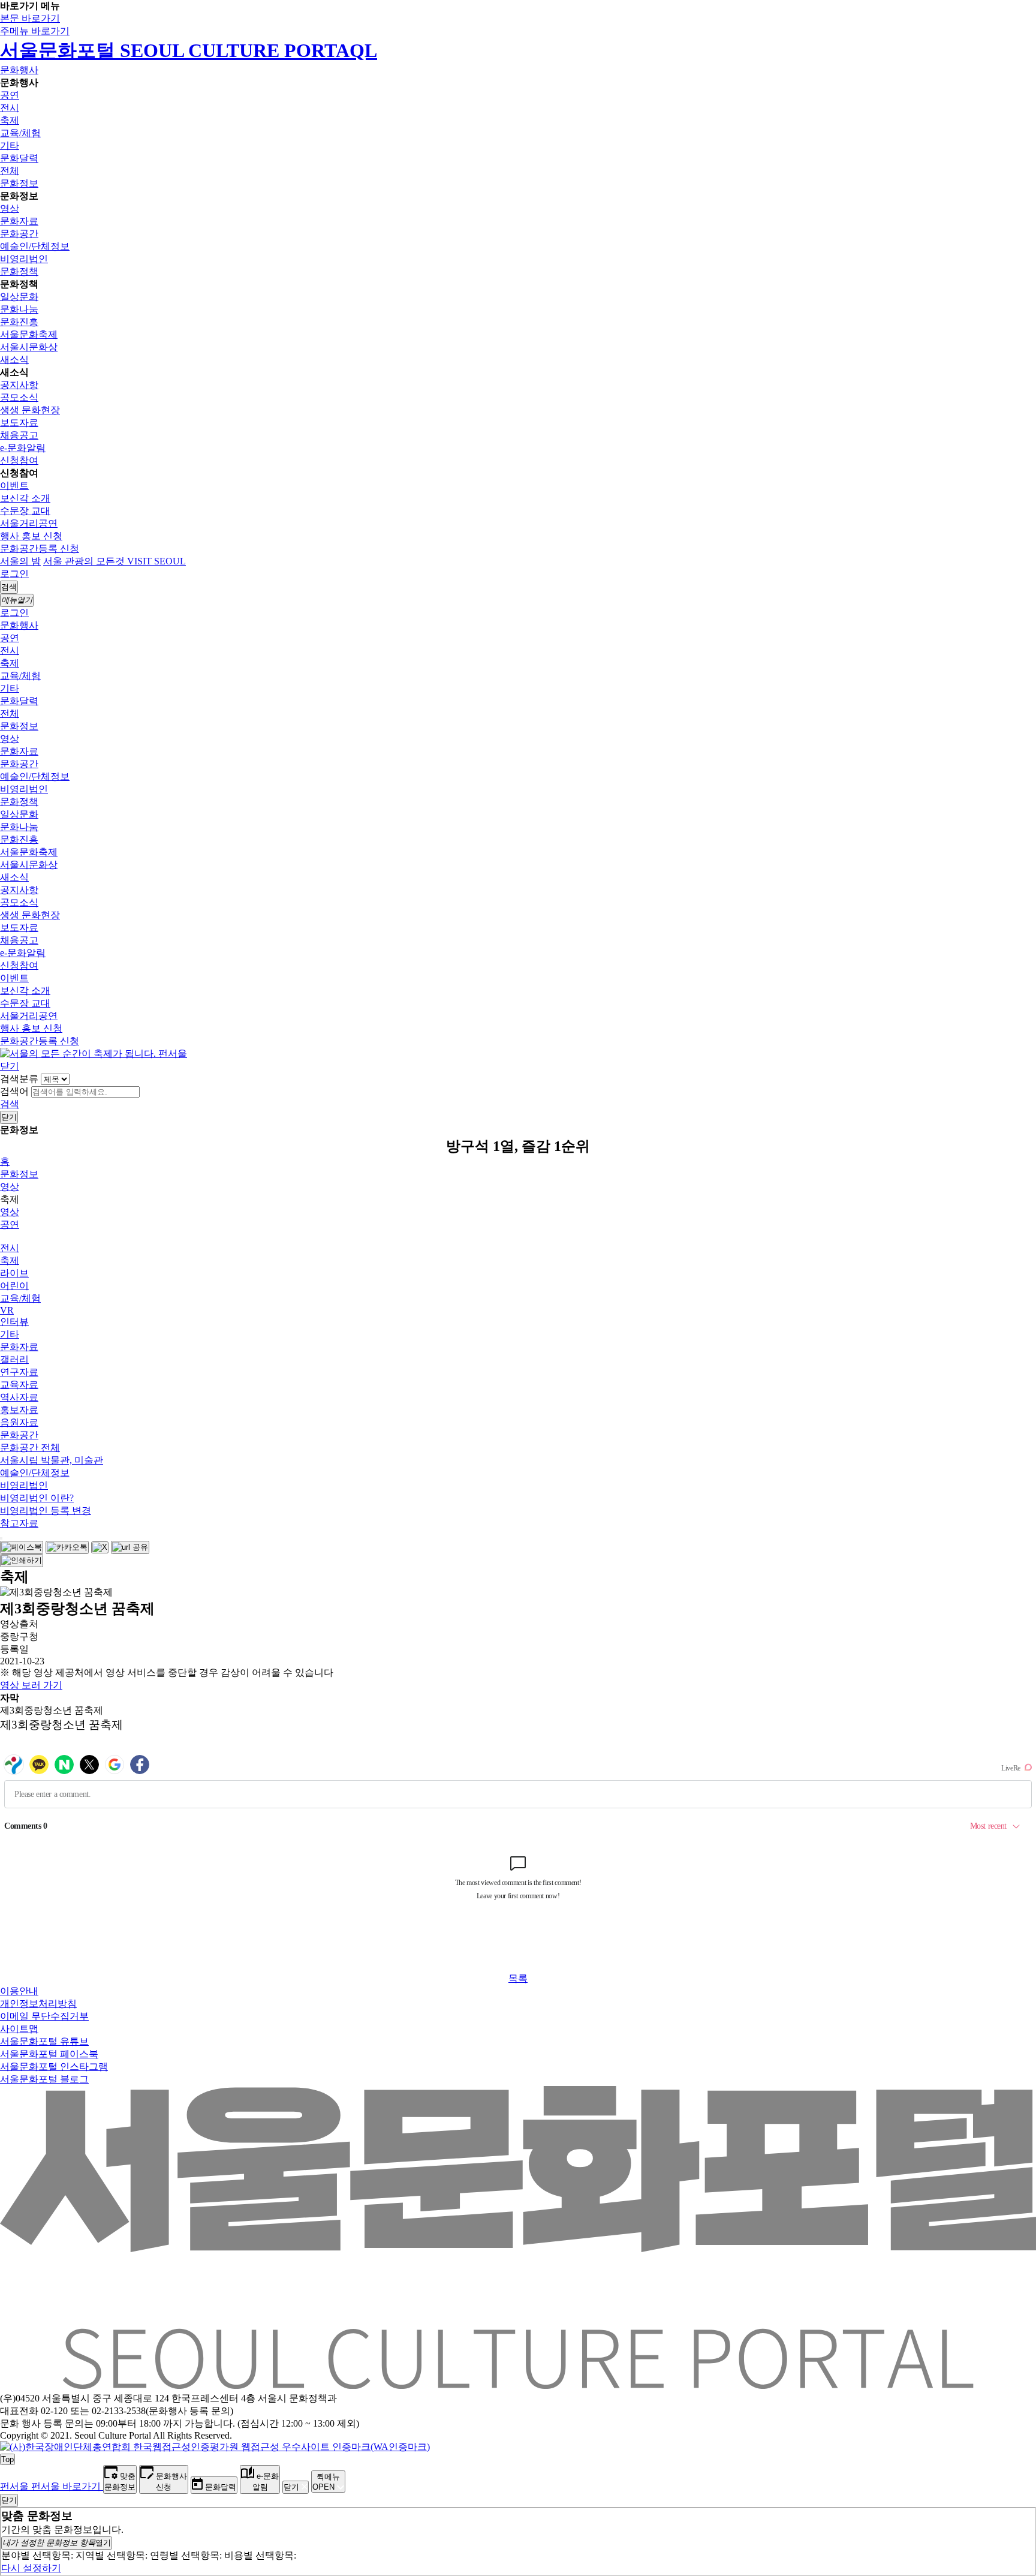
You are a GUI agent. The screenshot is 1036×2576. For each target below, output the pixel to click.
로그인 (14, 574)
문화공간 (19, 234)
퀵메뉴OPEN (326, 2482)
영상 (10, 208)
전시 (10, 108)
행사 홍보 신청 (31, 536)
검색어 (14, 1091)
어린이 (14, 1286)
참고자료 (19, 1523)
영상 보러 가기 (31, 1685)
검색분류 (19, 1079)
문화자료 (19, 221)
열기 (57, 2543)
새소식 (14, 360)
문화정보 (19, 183)
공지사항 (19, 385)
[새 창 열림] (215, 2447)
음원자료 (19, 1422)
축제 (10, 120)
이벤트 (14, 486)
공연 (10, 95)
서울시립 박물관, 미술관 (52, 1460)
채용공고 (19, 435)
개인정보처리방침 (38, 2004)
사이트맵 (19, 2029)
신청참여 (19, 460)
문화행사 (19, 70)
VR (7, 1310)
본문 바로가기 (30, 18)
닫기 (10, 1066)
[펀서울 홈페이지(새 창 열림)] (94, 1053)
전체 (10, 171)
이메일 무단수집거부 (44, 2016)
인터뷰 (14, 1322)
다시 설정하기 (31, 2568)
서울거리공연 (29, 523)
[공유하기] (1, 1538)
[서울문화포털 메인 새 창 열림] (518, 2384)
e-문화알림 (23, 448)
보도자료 (19, 423)
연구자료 (19, 1372)
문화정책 (19, 271)
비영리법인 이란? (37, 1498)
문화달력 (19, 158)
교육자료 (19, 1385)
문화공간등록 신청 (40, 548)
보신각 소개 (25, 498)
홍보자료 (19, 1410)
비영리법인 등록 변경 (46, 1511)
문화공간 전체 (30, 1448)
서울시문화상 (29, 347)
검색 (10, 1104)
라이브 (14, 1273)
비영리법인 (24, 259)
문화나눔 (19, 309)
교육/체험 (20, 133)
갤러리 (14, 1359)
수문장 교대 (25, 511)
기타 (10, 145)
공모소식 (19, 397)
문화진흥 (19, 322)
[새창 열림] (22, 1547)
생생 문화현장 (30, 410)
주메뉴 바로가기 (35, 31)
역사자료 (19, 1397)
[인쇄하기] (22, 1561)
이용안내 (19, 1991)
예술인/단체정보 (35, 246)
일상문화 (19, 297)
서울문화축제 (29, 334)
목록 (518, 1978)
